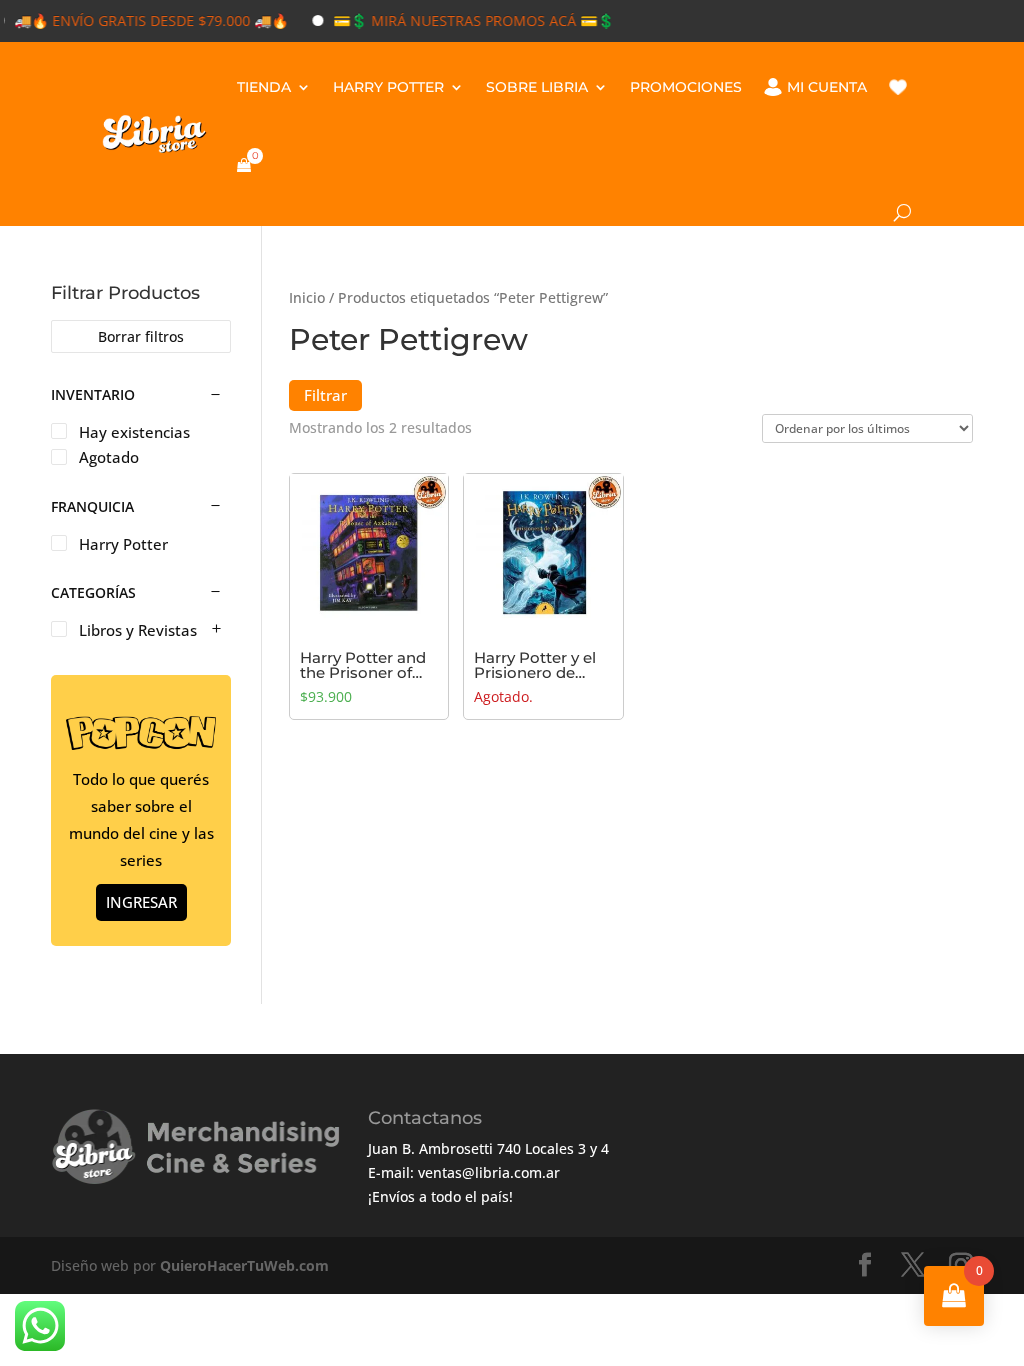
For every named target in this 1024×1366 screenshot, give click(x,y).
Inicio (307, 297)
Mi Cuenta (827, 87)
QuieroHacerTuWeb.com (244, 1265)
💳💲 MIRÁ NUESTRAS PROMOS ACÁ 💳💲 (458, 20)
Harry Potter (388, 87)
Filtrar (325, 395)
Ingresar (141, 902)
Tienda (264, 87)
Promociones (686, 87)
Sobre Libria (537, 87)
